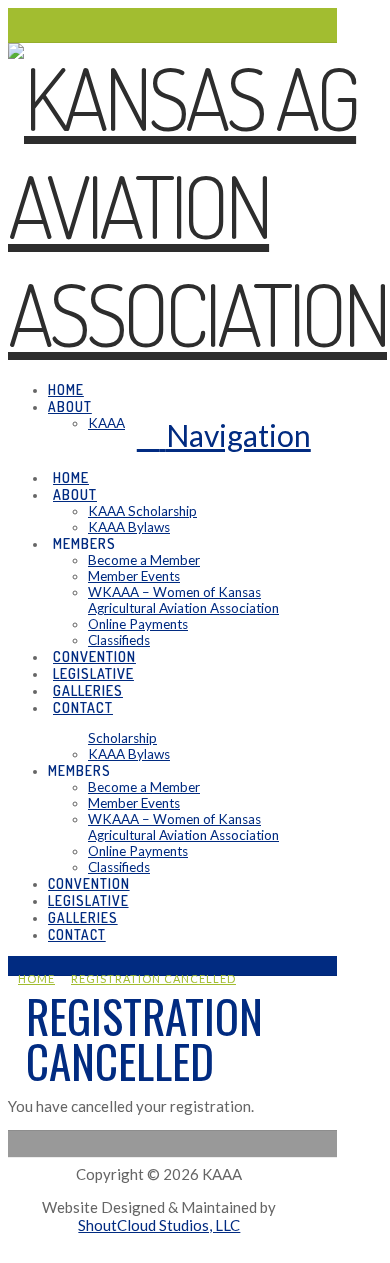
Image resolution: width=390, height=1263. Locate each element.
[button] (224, 435)
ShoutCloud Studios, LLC (159, 1225)
